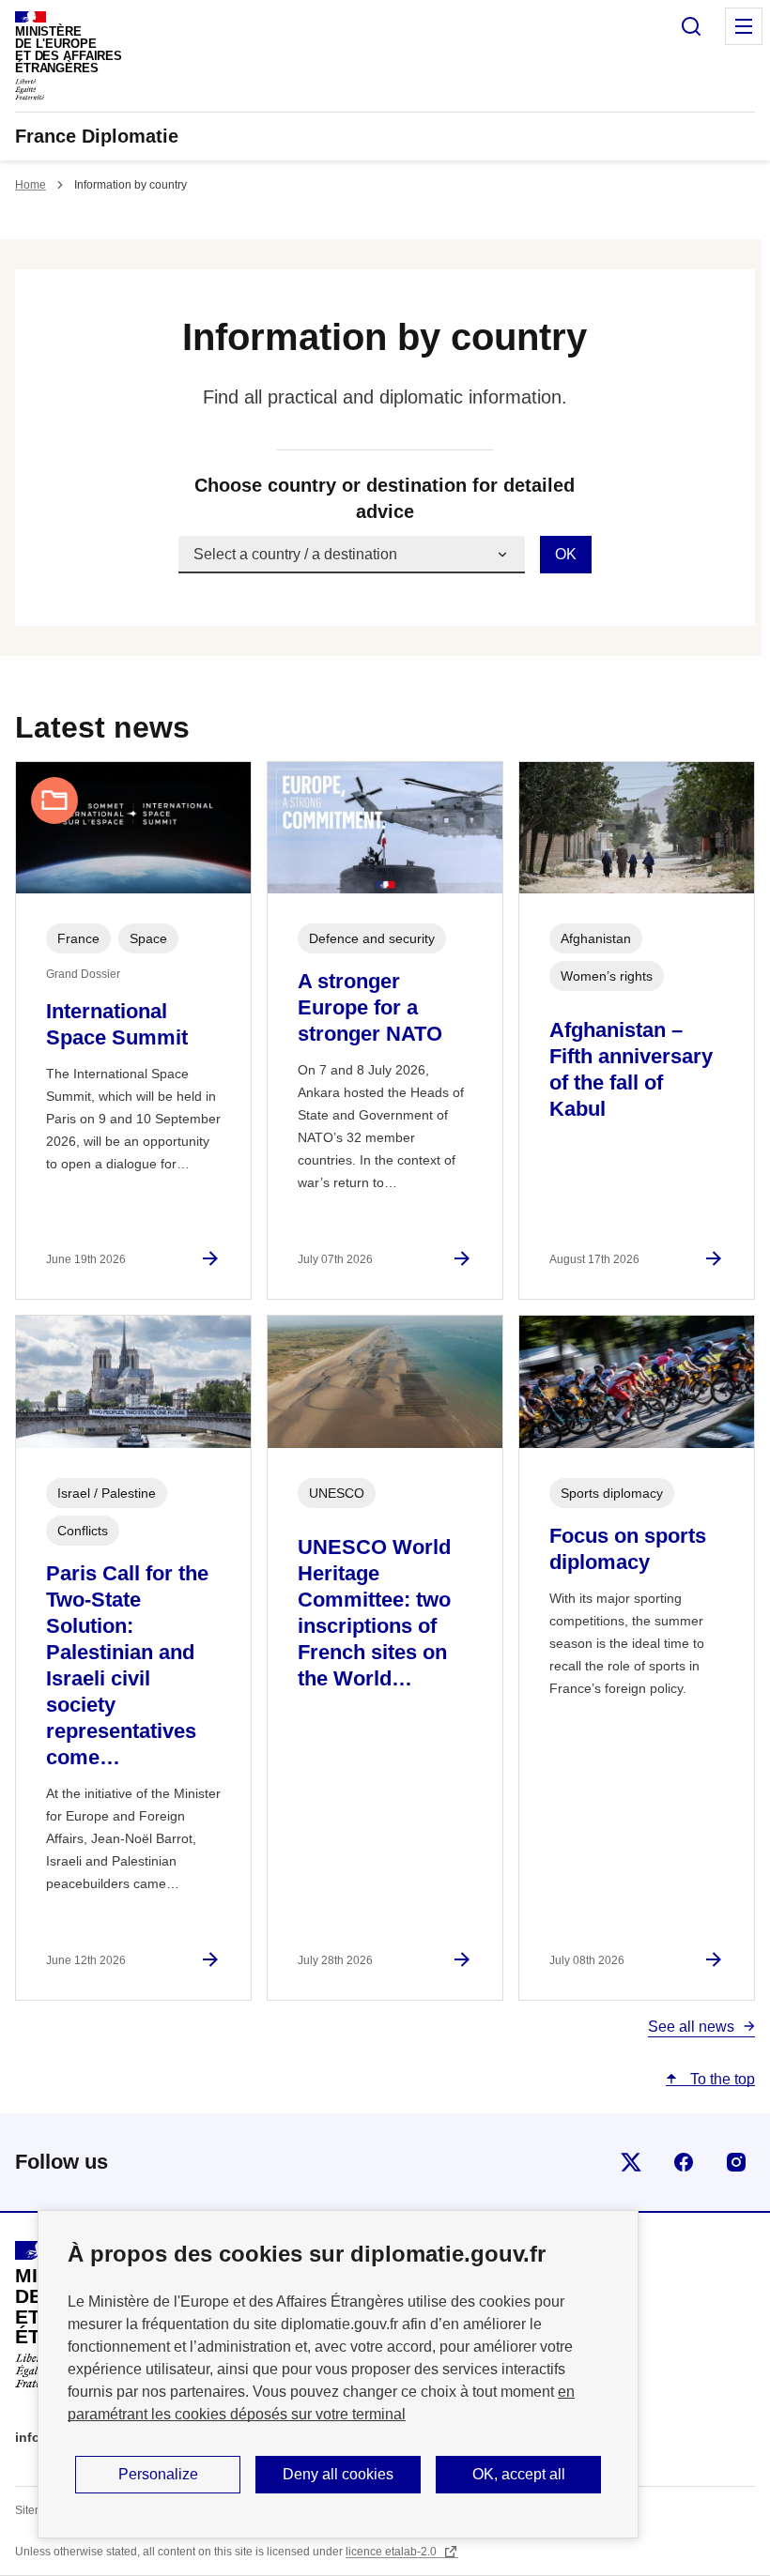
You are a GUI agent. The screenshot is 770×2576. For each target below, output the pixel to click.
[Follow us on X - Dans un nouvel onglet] (631, 2162)
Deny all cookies (338, 2474)
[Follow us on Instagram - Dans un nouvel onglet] (736, 2162)
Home (31, 185)
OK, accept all (519, 2474)
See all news (691, 2027)
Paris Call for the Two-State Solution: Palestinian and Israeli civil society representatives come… (127, 1665)
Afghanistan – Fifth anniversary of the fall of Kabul (631, 1069)
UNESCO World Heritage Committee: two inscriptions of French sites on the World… (374, 1613)
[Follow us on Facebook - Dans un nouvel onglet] (684, 2162)
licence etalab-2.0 (393, 2552)
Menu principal (744, 26)
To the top (721, 2079)
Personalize (158, 2474)
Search (691, 26)
